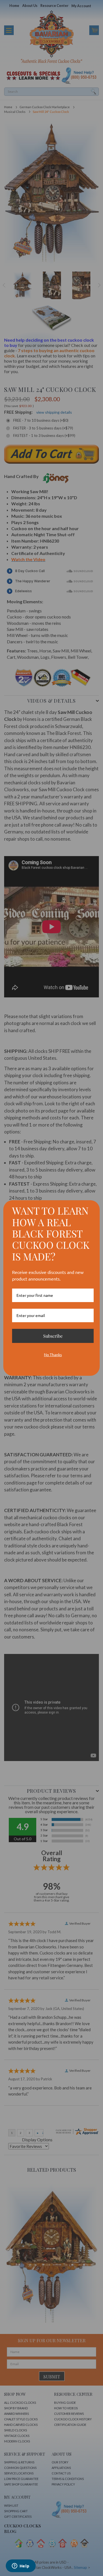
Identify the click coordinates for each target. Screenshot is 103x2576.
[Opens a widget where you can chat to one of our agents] (21, 2566)
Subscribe (53, 1336)
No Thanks (53, 1355)
